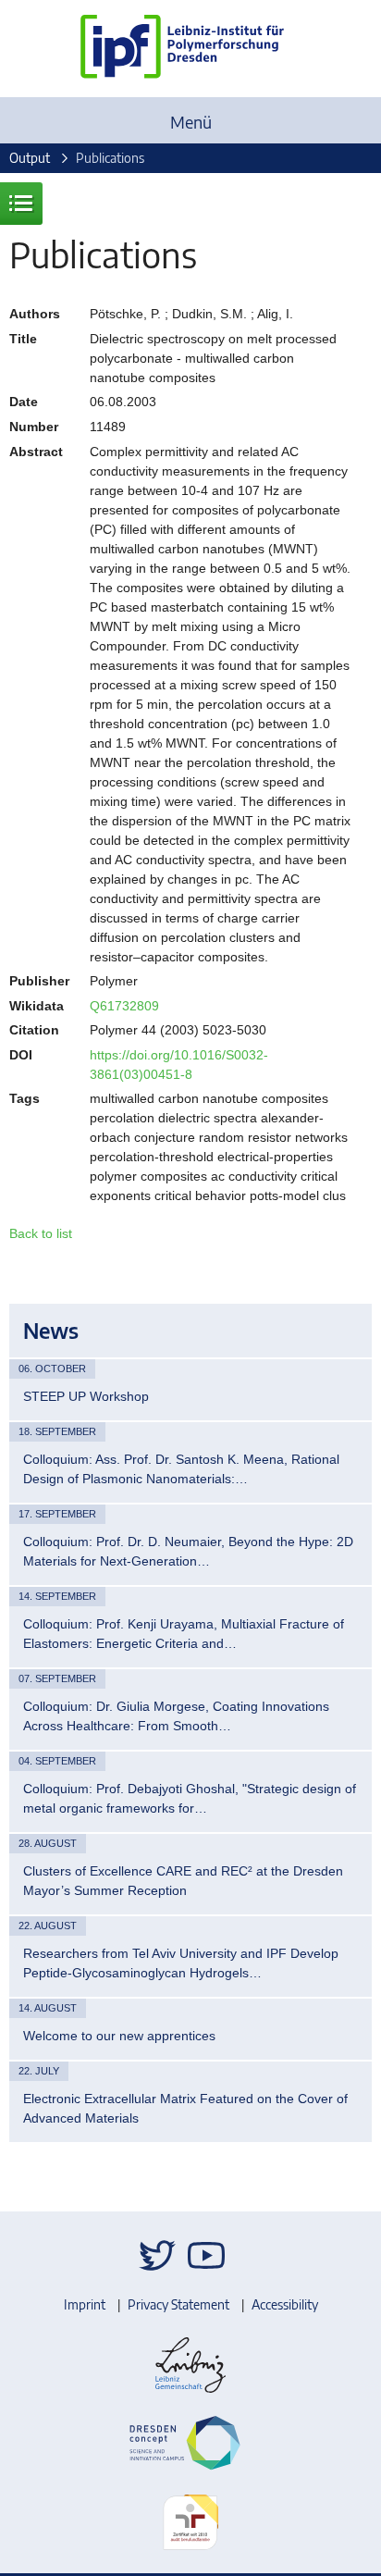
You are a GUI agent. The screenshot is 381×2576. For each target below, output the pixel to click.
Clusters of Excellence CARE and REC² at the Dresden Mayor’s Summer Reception (183, 1881)
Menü (191, 122)
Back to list (41, 1233)
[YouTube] (206, 2255)
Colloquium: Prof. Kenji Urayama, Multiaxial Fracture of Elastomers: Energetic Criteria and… (184, 1634)
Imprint (85, 2304)
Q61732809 (124, 1006)
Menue (21, 204)
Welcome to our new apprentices (119, 2036)
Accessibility (285, 2304)
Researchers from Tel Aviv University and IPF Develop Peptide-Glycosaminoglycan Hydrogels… (181, 1963)
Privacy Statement (178, 2304)
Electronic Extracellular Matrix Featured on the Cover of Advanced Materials (185, 2108)
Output (30, 158)
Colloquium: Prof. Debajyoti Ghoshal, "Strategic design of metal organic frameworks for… (190, 1798)
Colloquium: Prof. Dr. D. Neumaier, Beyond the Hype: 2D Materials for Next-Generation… (188, 1551)
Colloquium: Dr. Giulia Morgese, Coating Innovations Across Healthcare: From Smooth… (176, 1716)
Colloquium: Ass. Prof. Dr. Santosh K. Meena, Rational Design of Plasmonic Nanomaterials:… (181, 1469)
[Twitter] (157, 2255)
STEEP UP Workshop (86, 1396)
